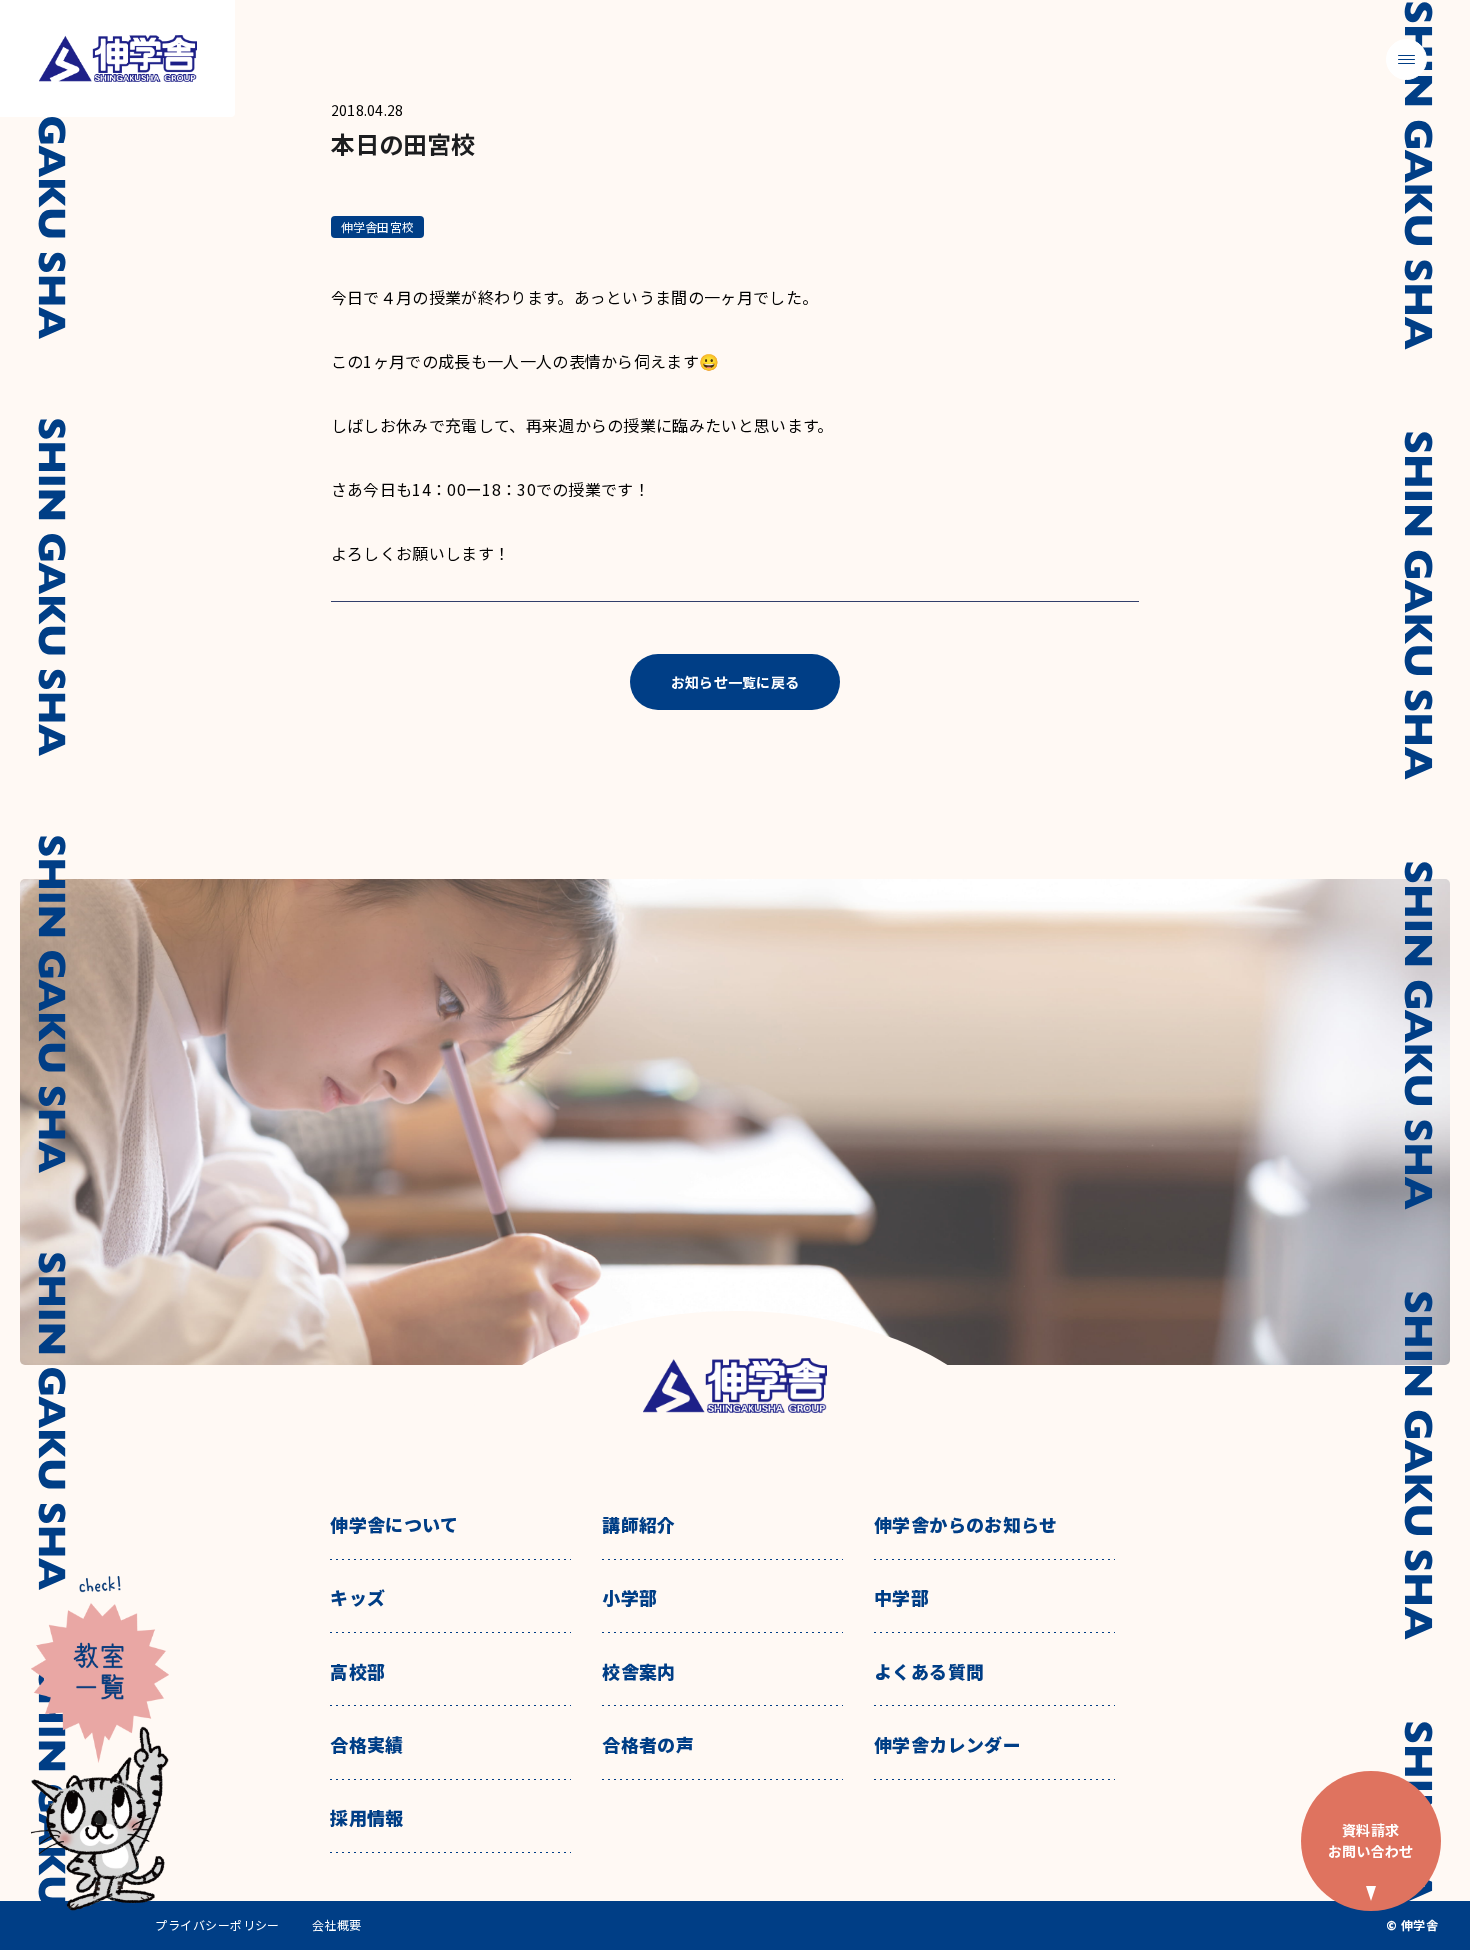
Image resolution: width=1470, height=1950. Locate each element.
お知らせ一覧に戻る (735, 682)
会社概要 (337, 1925)
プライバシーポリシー (217, 1925)
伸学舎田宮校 (377, 226)
